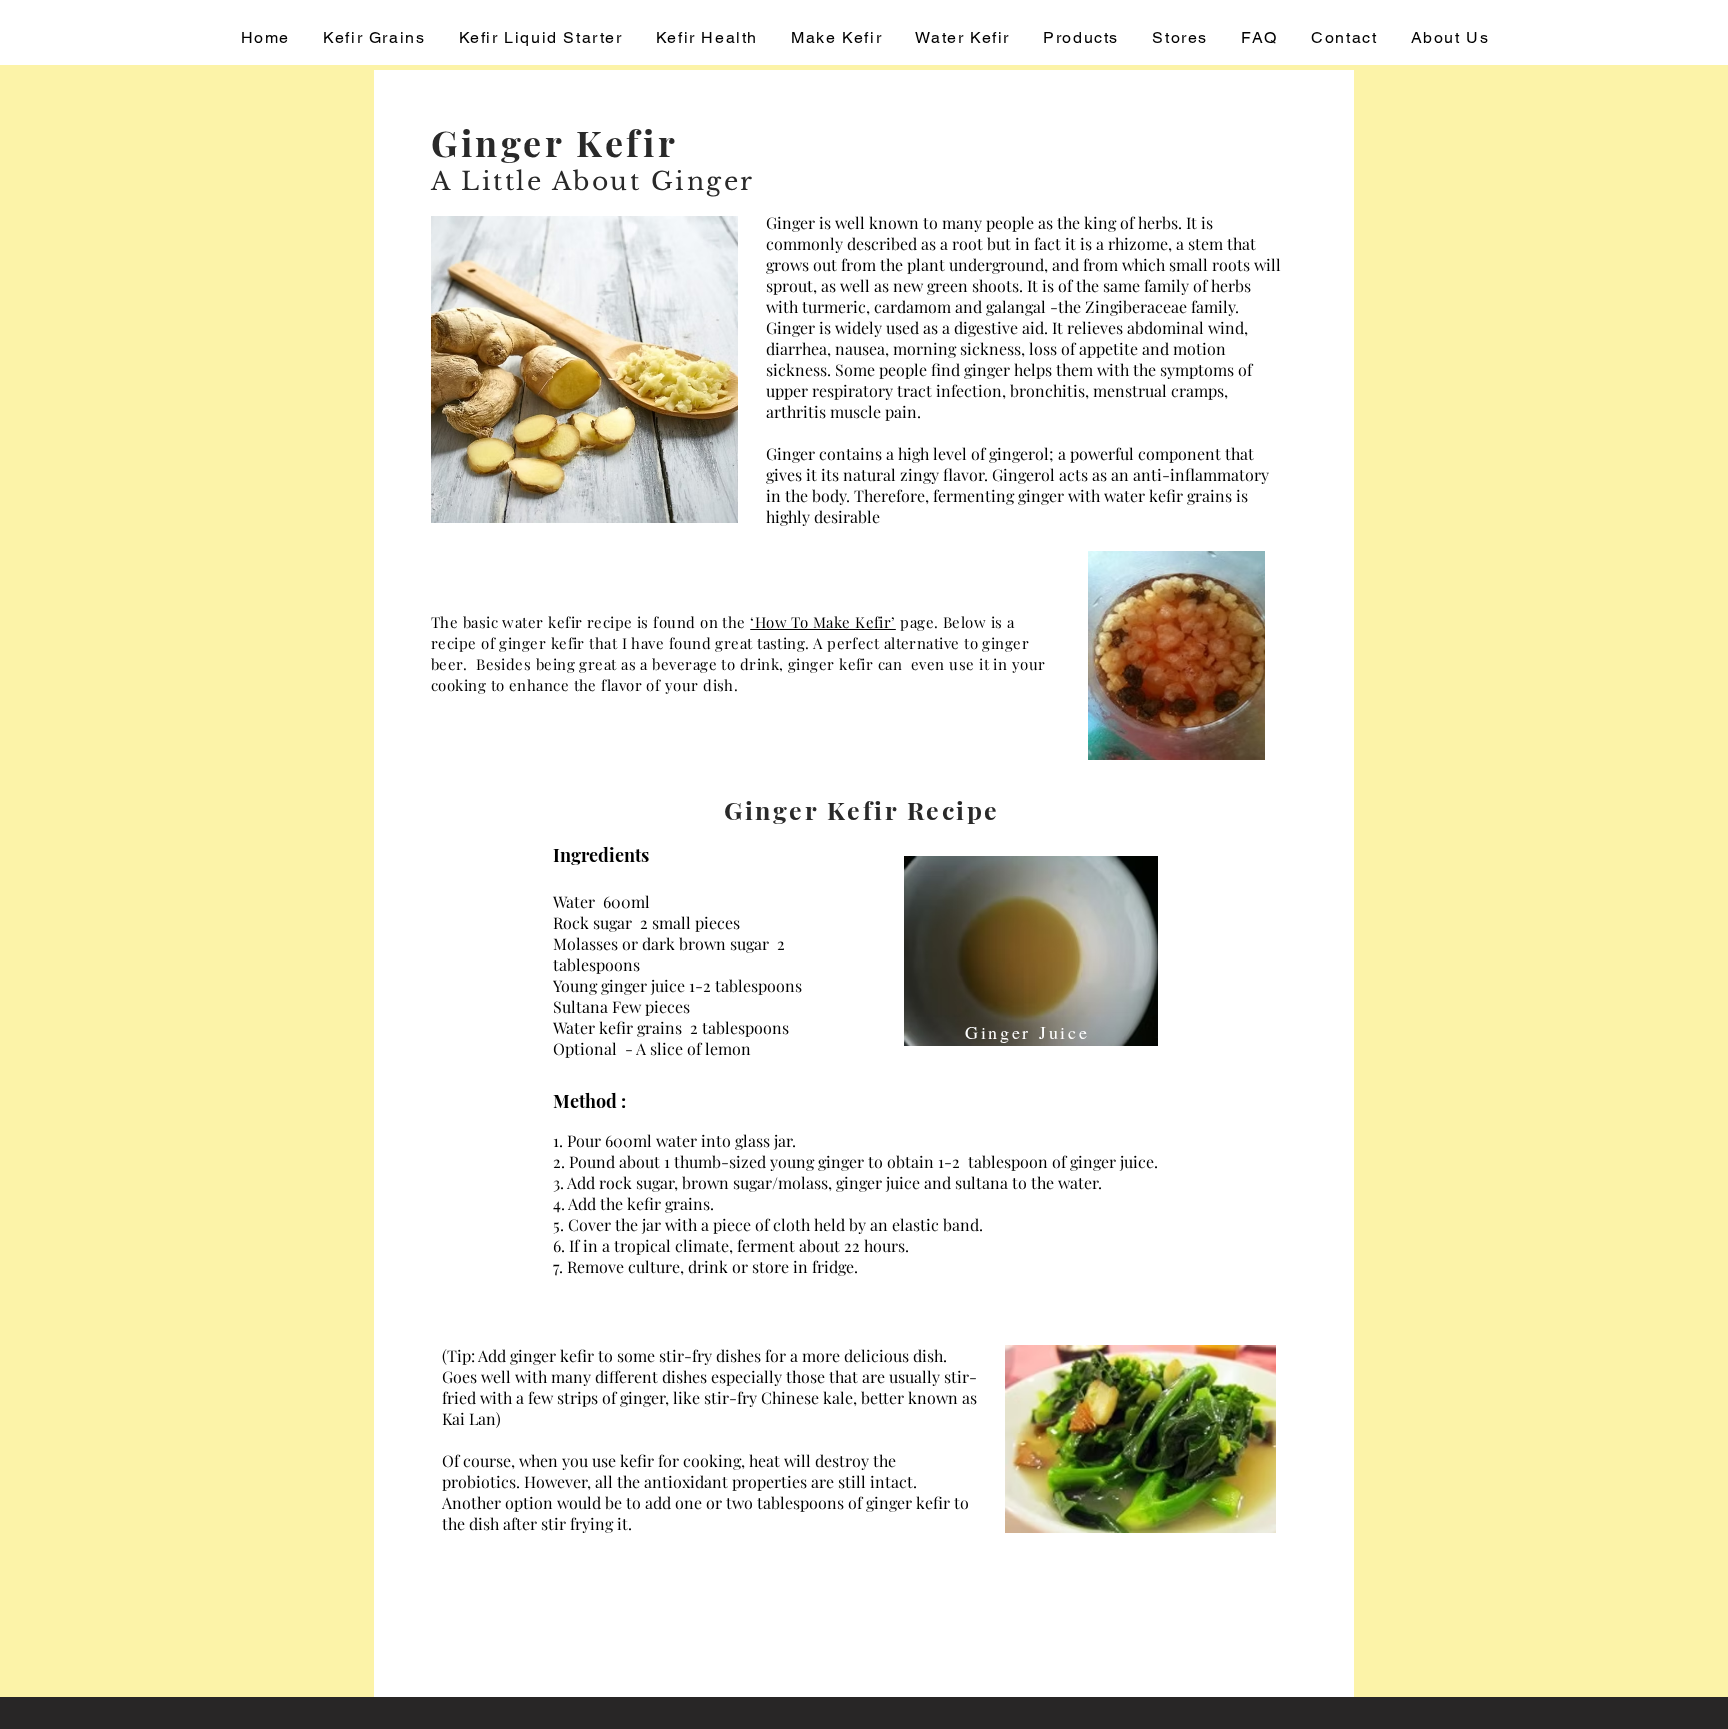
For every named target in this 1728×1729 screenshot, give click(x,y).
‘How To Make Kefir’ (823, 622)
